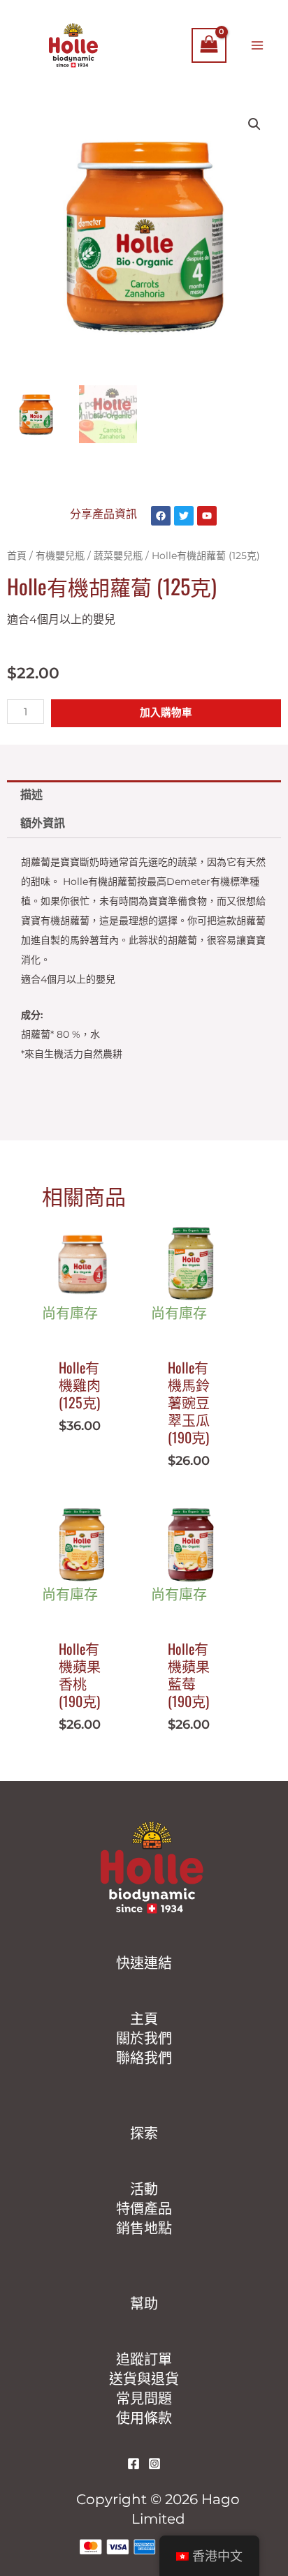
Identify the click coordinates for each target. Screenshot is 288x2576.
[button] (254, 124)
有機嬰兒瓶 (60, 556)
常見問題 (144, 2399)
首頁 (17, 556)
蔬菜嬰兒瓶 (118, 556)
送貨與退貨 (144, 2379)
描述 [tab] (31, 795)
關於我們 (144, 2039)
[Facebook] (134, 2464)
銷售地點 (144, 2228)
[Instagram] (154, 2464)
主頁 (144, 2019)
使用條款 (144, 2418)
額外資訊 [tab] (43, 823)
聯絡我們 (144, 2058)
